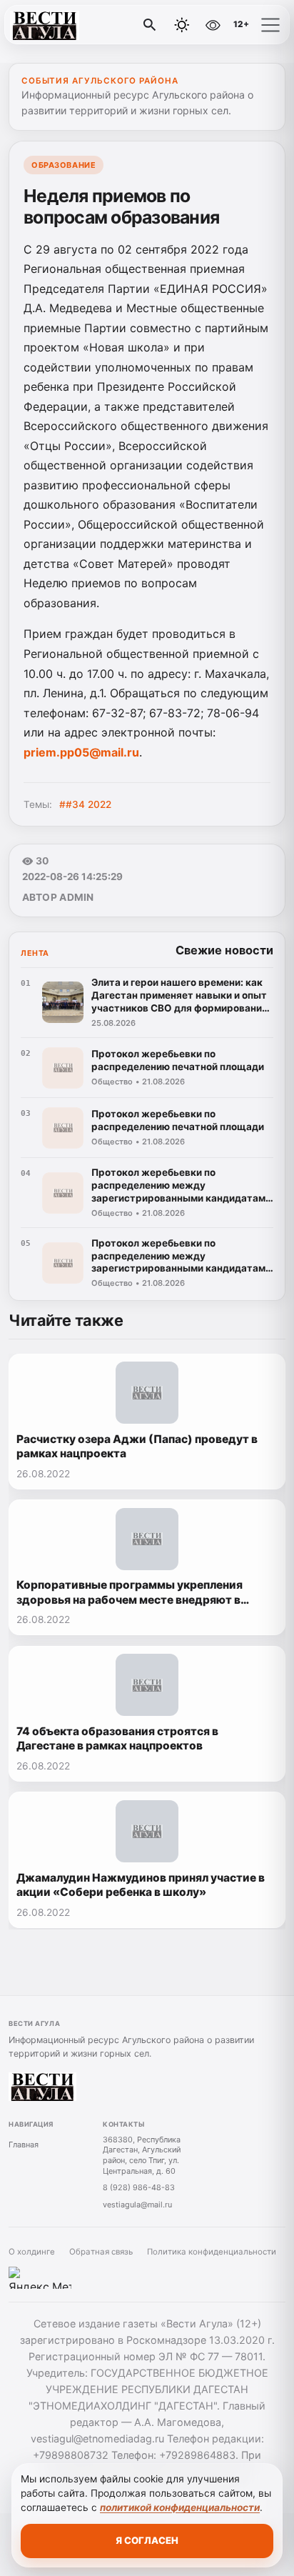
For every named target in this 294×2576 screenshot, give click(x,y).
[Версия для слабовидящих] (213, 25)
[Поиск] (150, 25)
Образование (64, 165)
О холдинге (32, 2252)
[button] (270, 25)
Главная (24, 2145)
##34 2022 (85, 804)
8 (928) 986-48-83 (139, 2187)
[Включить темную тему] (182, 25)
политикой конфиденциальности (180, 2507)
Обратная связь (101, 2252)
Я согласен (147, 2540)
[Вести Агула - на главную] (70, 25)
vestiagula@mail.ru (137, 2205)
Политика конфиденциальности (212, 2252)
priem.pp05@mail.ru (81, 752)
